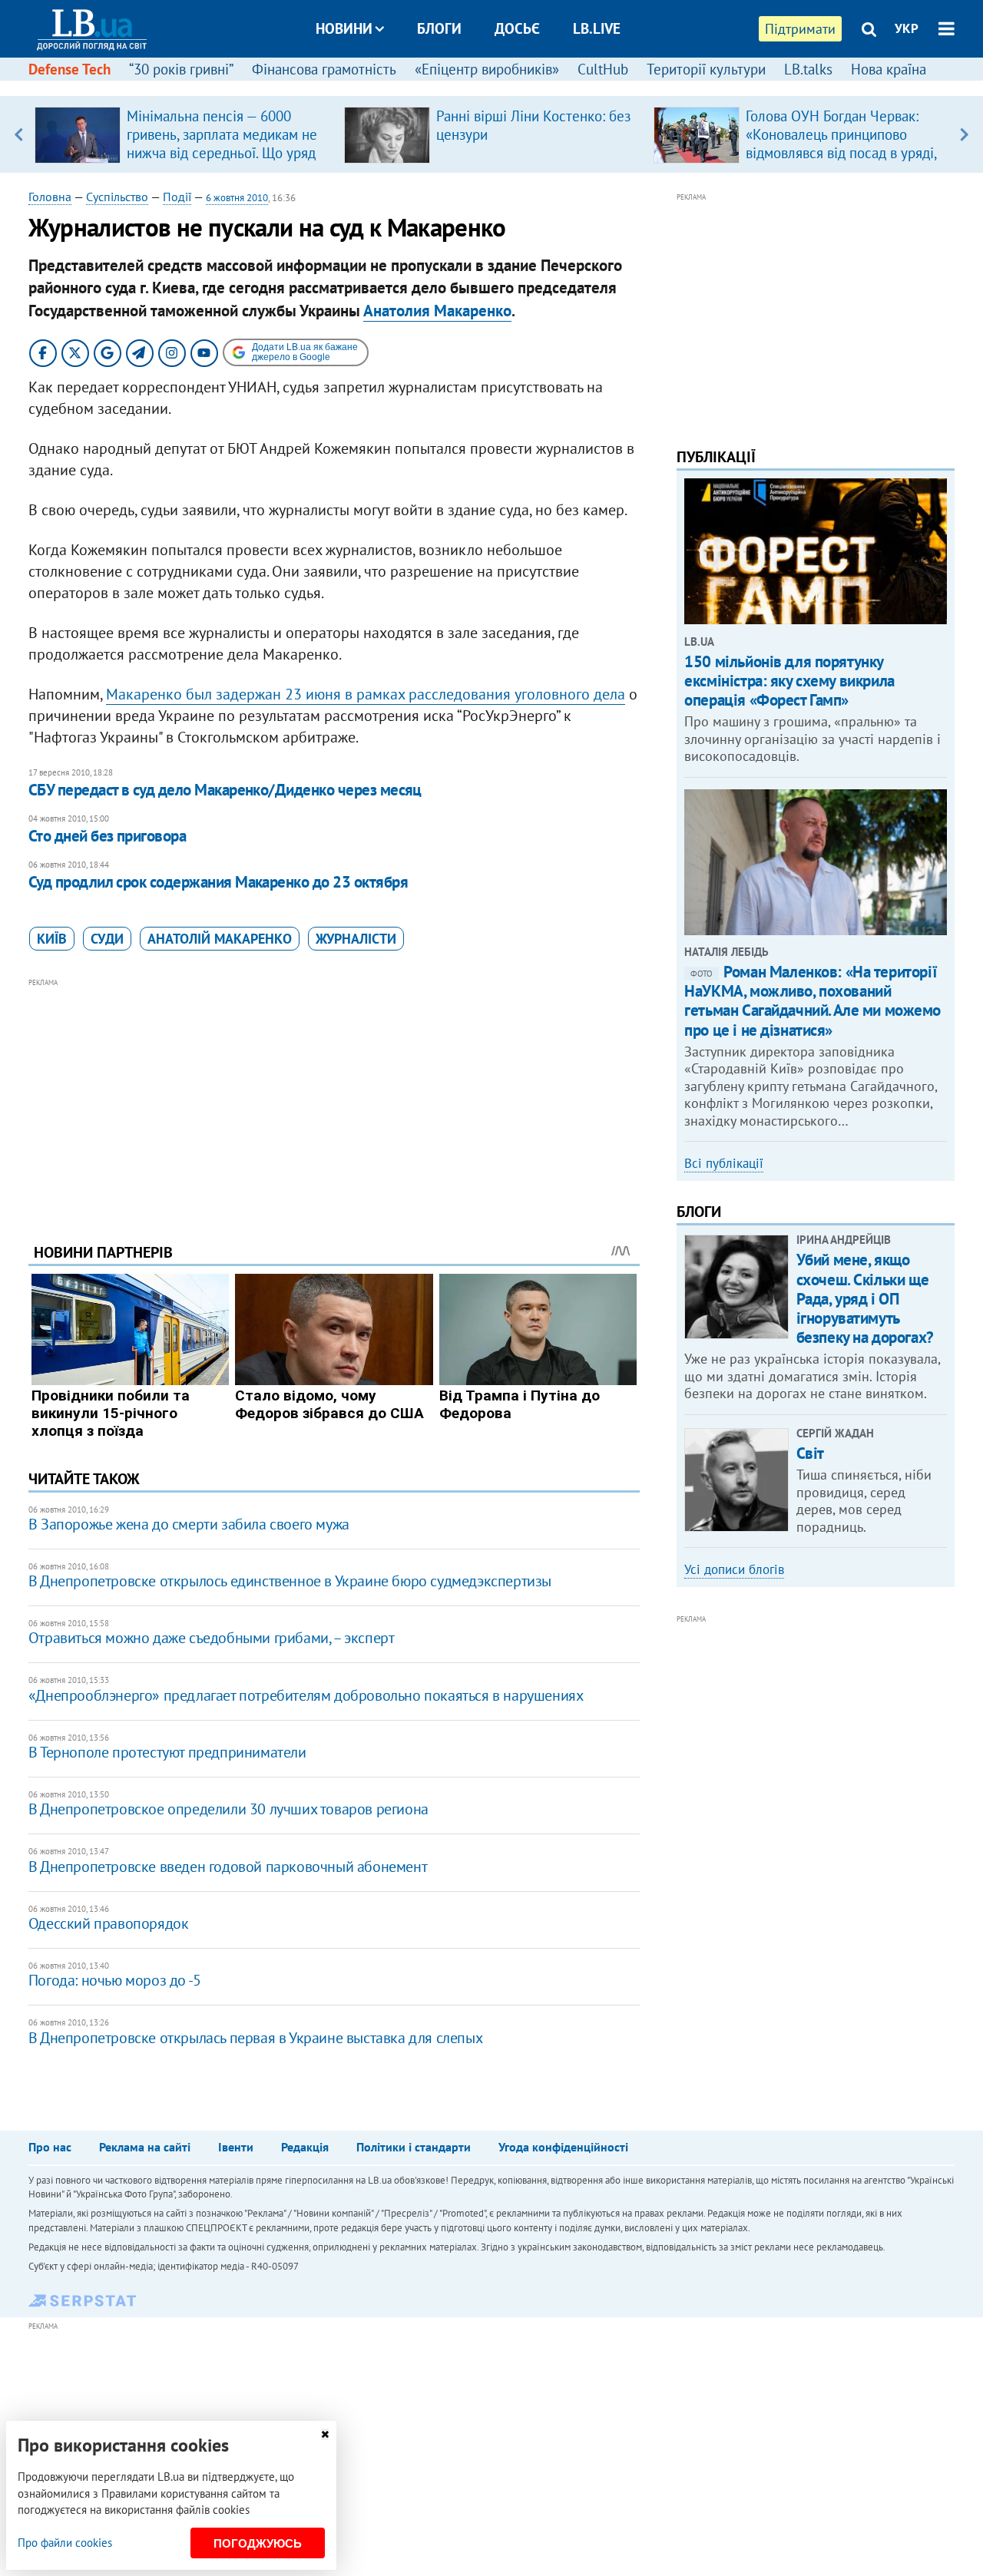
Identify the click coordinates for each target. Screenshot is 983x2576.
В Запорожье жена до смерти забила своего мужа (189, 1524)
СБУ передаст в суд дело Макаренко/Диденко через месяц (225, 790)
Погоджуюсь (258, 2543)
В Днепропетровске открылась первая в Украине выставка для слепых (255, 2038)
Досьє (517, 28)
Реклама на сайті (145, 2147)
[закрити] (325, 2434)
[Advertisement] (334, 1099)
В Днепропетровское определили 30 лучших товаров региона (228, 1809)
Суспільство (117, 197)
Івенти (236, 2147)
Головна (50, 197)
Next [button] (964, 134)
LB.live (597, 28)
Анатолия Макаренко (437, 311)
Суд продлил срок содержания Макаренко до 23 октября (218, 882)
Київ (52, 939)
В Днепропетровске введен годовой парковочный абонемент (228, 1867)
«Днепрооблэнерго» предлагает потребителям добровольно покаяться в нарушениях (306, 1695)
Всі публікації (724, 1163)
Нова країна (889, 69)
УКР (907, 28)
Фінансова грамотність (324, 69)
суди (107, 939)
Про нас (50, 2147)
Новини (344, 28)
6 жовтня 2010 (237, 198)
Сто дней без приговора (107, 836)
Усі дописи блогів (734, 1569)
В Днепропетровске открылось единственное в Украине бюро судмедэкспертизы (290, 1581)
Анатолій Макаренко (220, 939)
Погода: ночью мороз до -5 (115, 1980)
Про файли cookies (65, 2543)
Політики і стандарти (414, 2147)
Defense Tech (70, 69)
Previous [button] (19, 134)
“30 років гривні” (181, 69)
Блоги (439, 28)
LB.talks (808, 69)
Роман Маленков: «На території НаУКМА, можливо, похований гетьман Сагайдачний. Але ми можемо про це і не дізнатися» (813, 1001)
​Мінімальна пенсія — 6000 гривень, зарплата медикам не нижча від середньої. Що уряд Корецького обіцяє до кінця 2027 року (222, 153)
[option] (183, 134)
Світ (810, 1453)
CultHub (603, 69)
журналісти (356, 939)
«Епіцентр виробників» (487, 69)
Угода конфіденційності (563, 2147)
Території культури (706, 69)
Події (177, 197)
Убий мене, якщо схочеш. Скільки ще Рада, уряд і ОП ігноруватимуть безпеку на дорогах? (865, 1298)
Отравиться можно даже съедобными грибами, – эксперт (212, 1638)
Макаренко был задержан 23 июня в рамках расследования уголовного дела (366, 694)
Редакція (305, 2147)
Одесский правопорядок (109, 1923)
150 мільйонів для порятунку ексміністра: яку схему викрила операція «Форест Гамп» (789, 681)
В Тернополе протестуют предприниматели (167, 1752)
